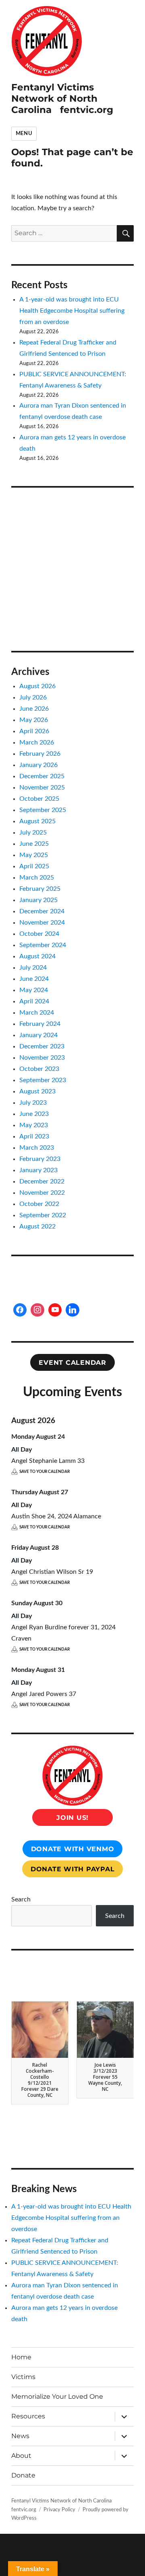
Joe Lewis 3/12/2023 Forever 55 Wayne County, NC (105, 2077)
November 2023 (42, 1058)
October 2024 (39, 934)
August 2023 (37, 1091)
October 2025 (39, 799)
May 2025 (34, 855)
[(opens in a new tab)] (62, 509)
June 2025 (34, 844)
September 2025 (43, 810)
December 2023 (42, 1046)
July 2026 (33, 697)
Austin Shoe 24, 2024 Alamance (56, 1516)
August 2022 (37, 1226)
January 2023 (38, 1170)
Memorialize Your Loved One (57, 2397)
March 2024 (37, 1013)
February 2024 (40, 1024)
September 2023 (43, 1080)
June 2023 (34, 1114)
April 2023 (34, 1136)
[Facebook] (20, 1310)
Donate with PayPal (73, 1869)
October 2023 (39, 1069)
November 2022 (42, 1193)
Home (21, 2357)
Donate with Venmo (73, 1849)
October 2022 (39, 1204)
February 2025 (40, 889)
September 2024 (43, 945)
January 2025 (38, 900)
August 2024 (37, 956)
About (21, 2456)
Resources (28, 2416)
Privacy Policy (59, 2510)
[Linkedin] (72, 1310)
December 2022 (42, 1181)
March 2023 (37, 1148)
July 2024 (33, 968)
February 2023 (40, 1159)
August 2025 (37, 821)
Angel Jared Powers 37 (44, 1694)
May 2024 (34, 990)
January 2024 (38, 1035)
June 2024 (34, 979)
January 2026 (38, 765)
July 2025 (33, 833)
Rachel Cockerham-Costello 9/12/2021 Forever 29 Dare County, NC (40, 2080)
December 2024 (42, 911)
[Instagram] (37, 1310)
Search (21, 1899)
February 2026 (40, 754)
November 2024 (42, 923)
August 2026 (37, 686)
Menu (24, 134)
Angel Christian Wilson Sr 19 (52, 1572)
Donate (23, 2475)
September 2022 (43, 1215)
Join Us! (72, 1818)
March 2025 (37, 878)
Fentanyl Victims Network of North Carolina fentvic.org (62, 98)
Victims (23, 2377)
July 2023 (33, 1103)
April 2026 (34, 731)
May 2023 (34, 1125)
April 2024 (34, 1001)
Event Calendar (72, 1363)
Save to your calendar (45, 1472)
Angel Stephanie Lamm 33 (48, 1461)
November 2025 (42, 788)
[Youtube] (55, 1310)
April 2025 (34, 866)
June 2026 (34, 709)
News (20, 2436)
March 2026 (37, 742)
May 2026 (34, 720)
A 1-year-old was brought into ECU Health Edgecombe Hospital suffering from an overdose (72, 311)
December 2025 (42, 776)
